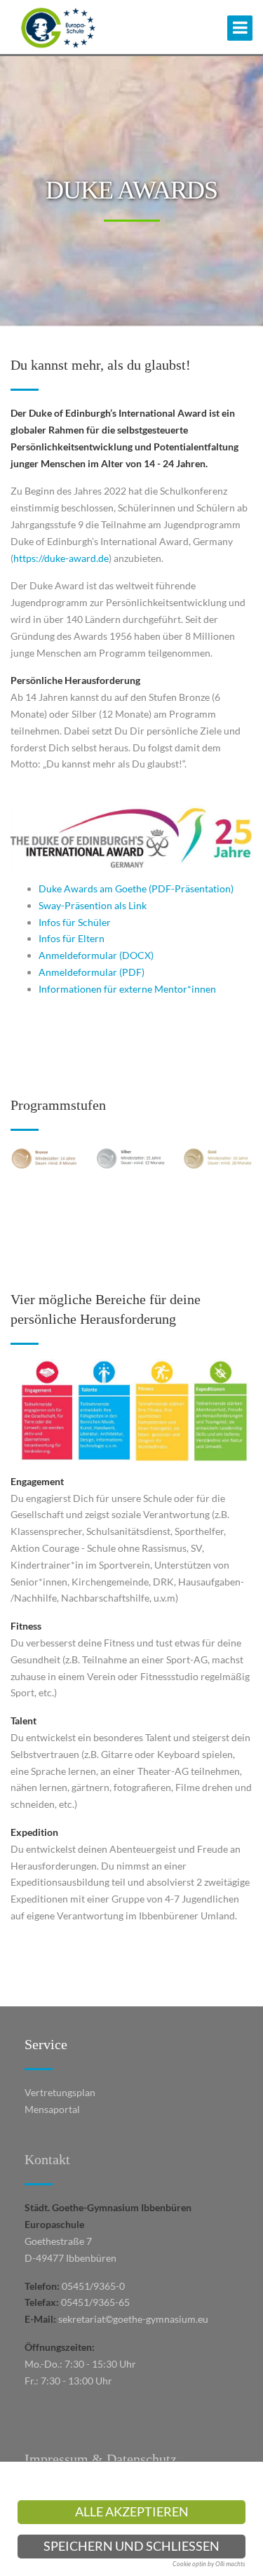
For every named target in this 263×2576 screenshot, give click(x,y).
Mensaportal (52, 2109)
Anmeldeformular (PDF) (92, 972)
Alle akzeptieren (132, 2512)
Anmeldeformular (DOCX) (96, 955)
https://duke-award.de (61, 558)
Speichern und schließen (131, 2546)
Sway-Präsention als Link (93, 905)
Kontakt (47, 2159)
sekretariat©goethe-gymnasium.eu (133, 2319)
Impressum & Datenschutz (101, 2459)
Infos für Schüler (75, 922)
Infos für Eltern (72, 938)
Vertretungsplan (60, 2092)
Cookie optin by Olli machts (209, 2564)
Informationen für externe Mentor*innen (127, 989)
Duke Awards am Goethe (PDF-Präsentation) (136, 888)
